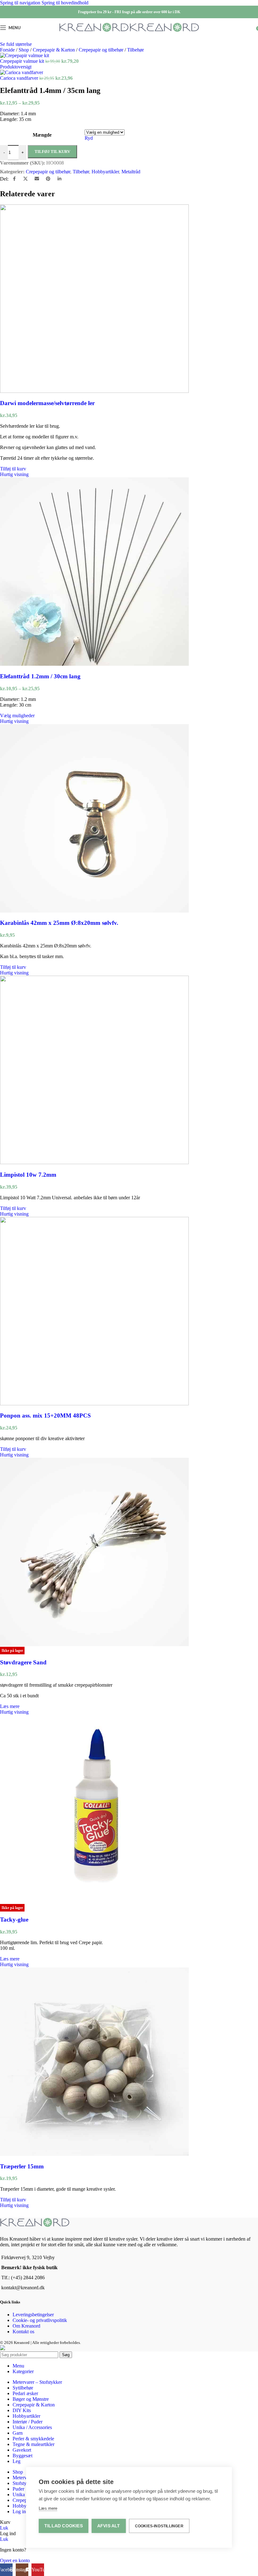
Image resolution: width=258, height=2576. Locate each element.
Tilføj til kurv (52, 152)
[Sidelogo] (94, 32)
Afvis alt (109, 2526)
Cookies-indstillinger (159, 2526)
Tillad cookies (64, 2526)
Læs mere (48, 2508)
